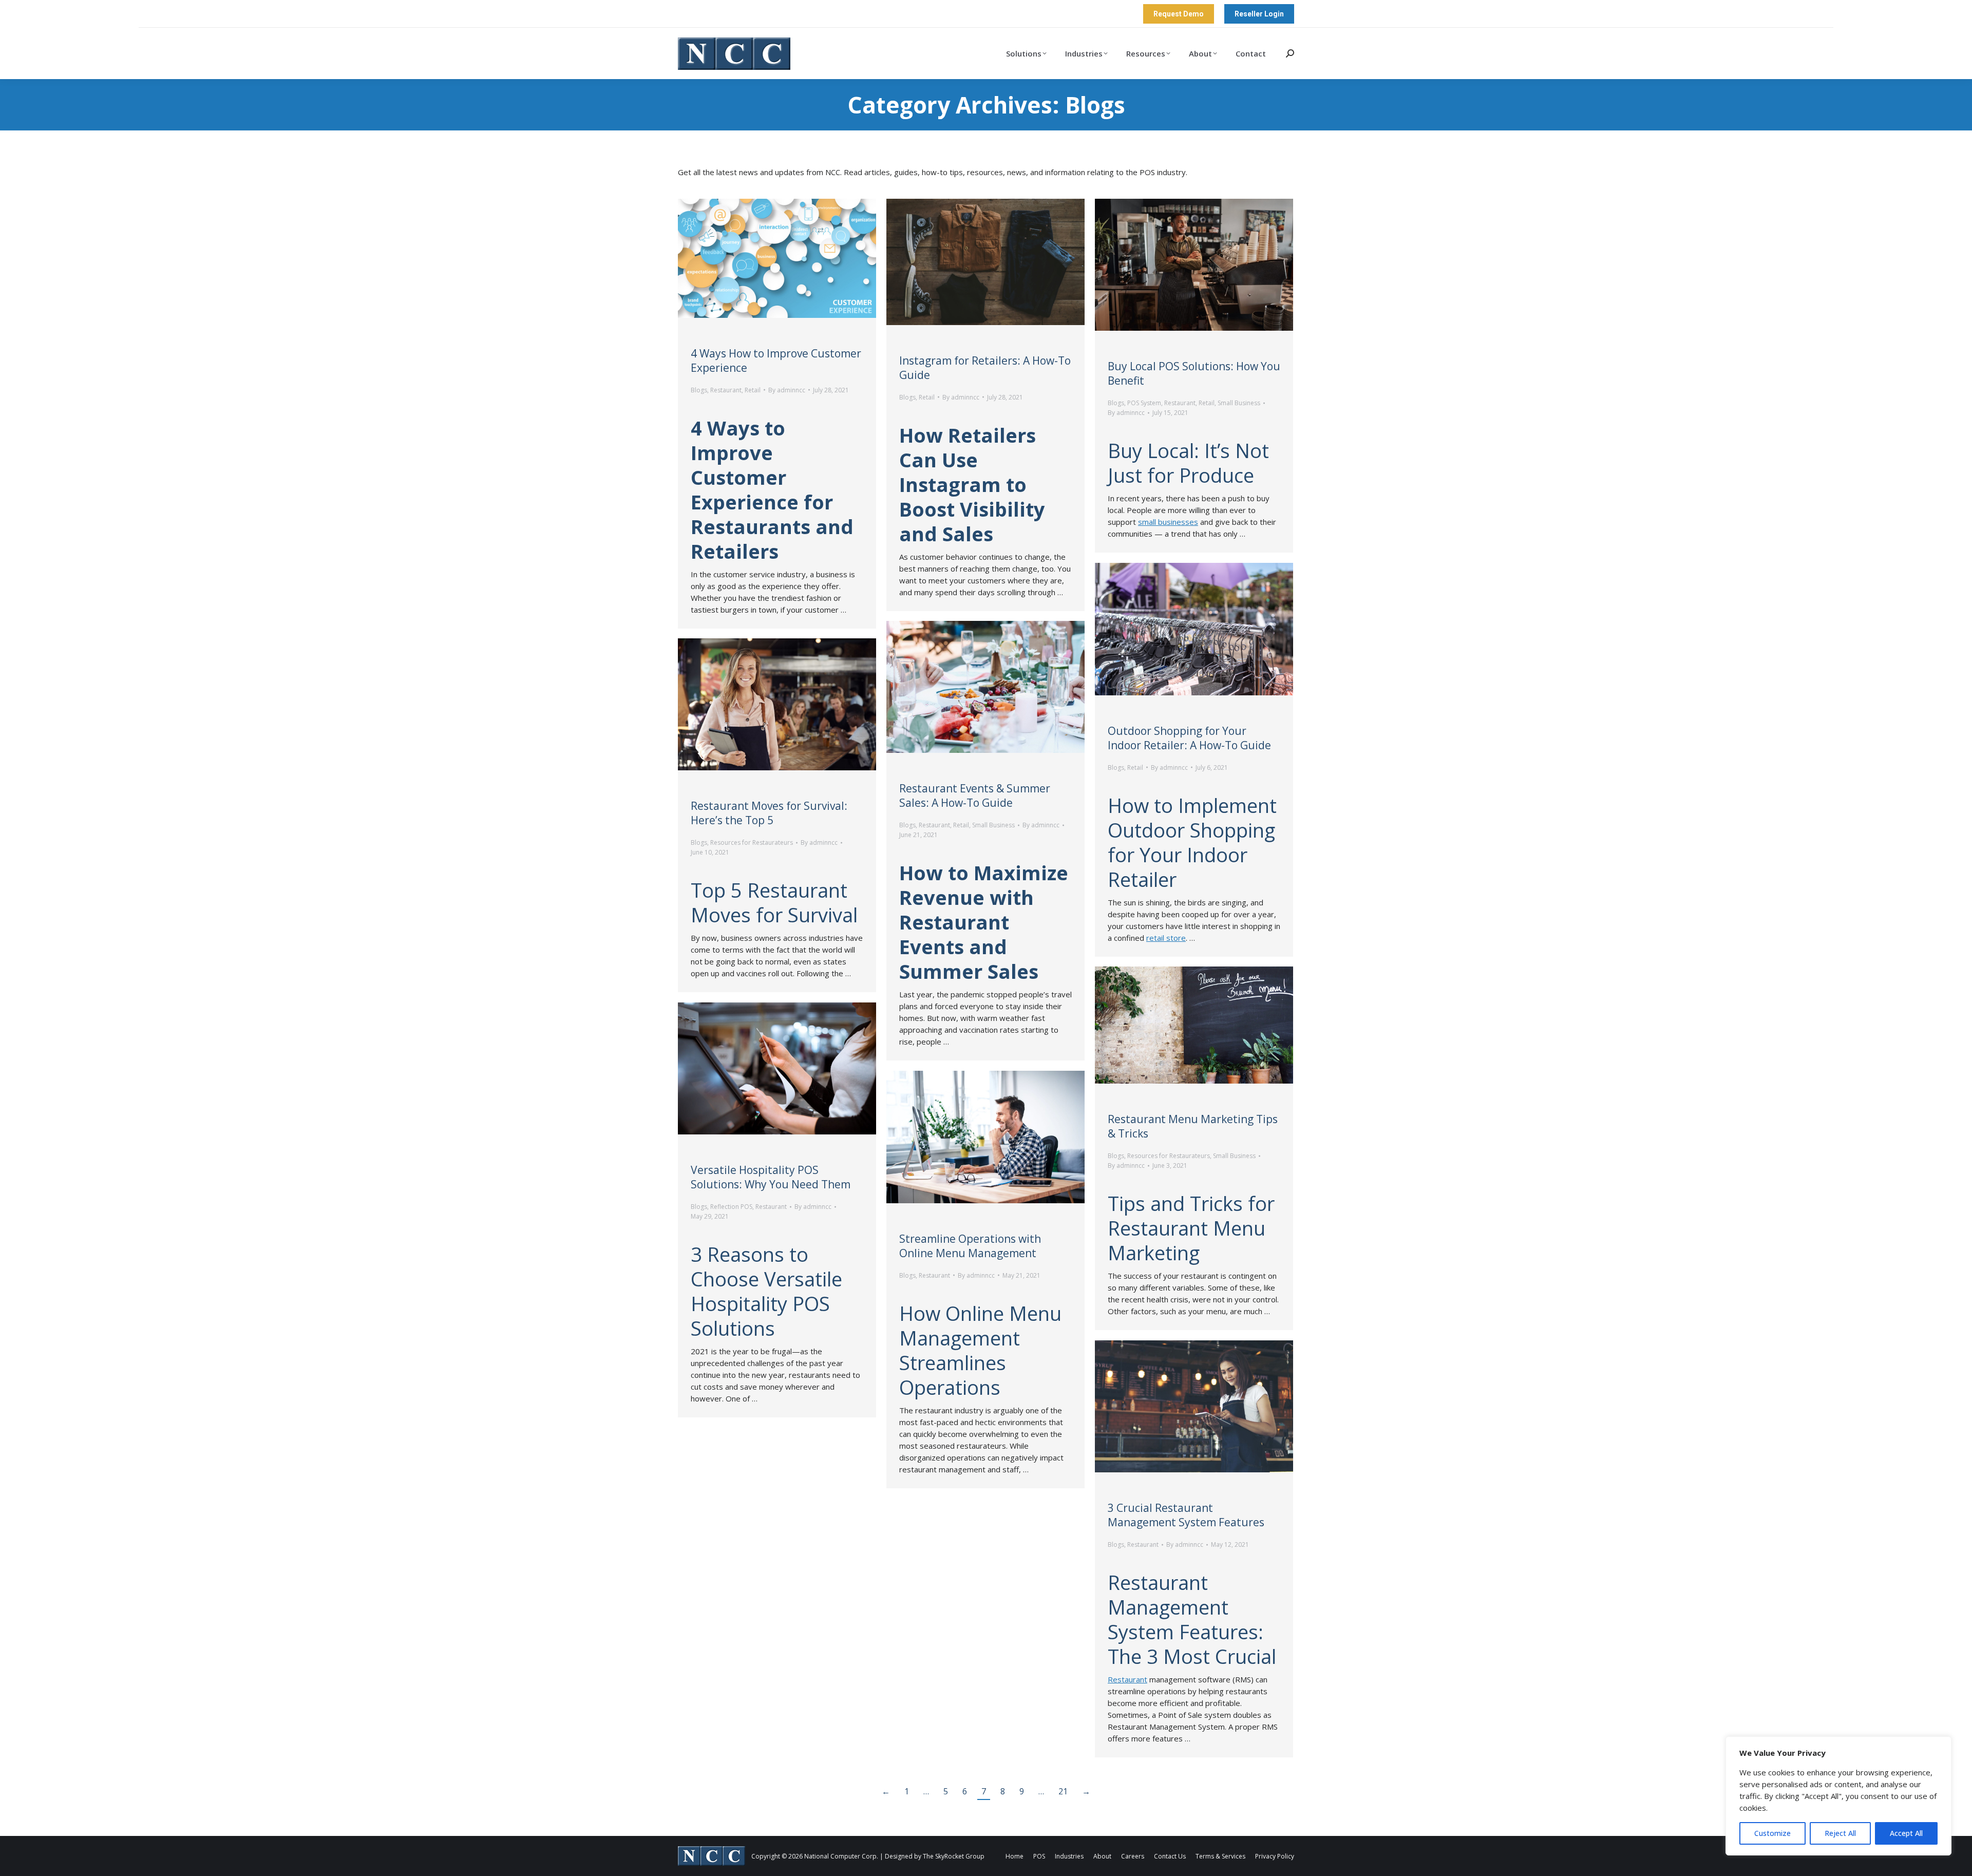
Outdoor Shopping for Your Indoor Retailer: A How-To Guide (1189, 738)
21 (1063, 1791)
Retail (753, 390)
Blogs (699, 390)
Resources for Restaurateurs (752, 842)
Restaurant (726, 390)
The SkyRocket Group (954, 1856)
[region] (1838, 1796)
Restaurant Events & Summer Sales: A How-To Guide (975, 795)
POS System (1144, 403)
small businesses (1168, 522)
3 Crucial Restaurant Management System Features (1186, 1515)
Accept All (1906, 1833)
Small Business (1239, 403)
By (787, 390)
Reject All (1840, 1833)
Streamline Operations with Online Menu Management (970, 1246)
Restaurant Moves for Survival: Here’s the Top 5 (769, 813)
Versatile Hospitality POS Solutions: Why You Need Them (771, 1177)
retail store (1166, 938)
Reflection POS (731, 1207)
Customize (1772, 1833)
